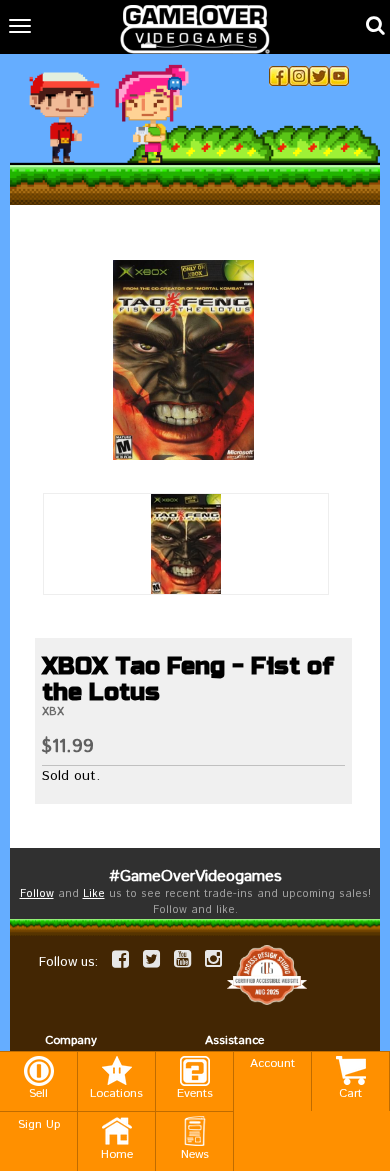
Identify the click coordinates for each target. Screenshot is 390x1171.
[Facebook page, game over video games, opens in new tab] (120, 959)
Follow (37, 894)
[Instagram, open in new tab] (299, 76)
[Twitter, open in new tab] (319, 76)
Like (94, 894)
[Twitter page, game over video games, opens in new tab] (151, 959)
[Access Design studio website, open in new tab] (267, 974)
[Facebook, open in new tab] (279, 76)
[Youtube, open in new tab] (339, 76)
